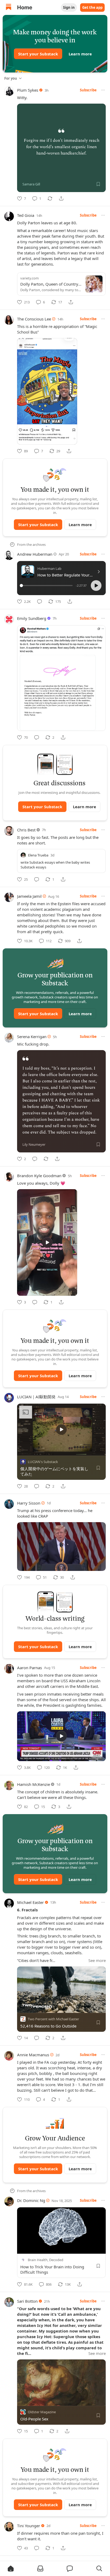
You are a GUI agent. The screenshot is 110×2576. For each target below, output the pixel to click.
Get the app (92, 7)
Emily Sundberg (32, 618)
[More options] (103, 90)
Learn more (80, 54)
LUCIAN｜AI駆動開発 (36, 1397)
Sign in (69, 7)
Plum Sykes (28, 90)
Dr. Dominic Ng (31, 2200)
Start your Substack (38, 54)
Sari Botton (27, 2301)
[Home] (9, 8)
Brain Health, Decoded (46, 2260)
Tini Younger (29, 2526)
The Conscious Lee (34, 319)
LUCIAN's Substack (43, 1462)
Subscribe (88, 90)
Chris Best (26, 830)
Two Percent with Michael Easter (53, 2019)
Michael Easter (30, 1902)
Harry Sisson (29, 1503)
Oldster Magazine (42, 2412)
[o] (47, 1242)
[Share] (61, 198)
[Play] (23, 1450)
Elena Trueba (38, 855)
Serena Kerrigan (32, 1037)
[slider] (47, 586)
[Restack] (50, 198)
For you (11, 78)
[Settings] (103, 1450)
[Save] (98, 184)
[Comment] (40, 602)
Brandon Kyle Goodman (39, 1176)
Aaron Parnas (30, 1668)
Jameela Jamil (29, 896)
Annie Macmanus (33, 2055)
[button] (96, 586)
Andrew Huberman (35, 554)
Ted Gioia (26, 215)
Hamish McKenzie (34, 1784)
